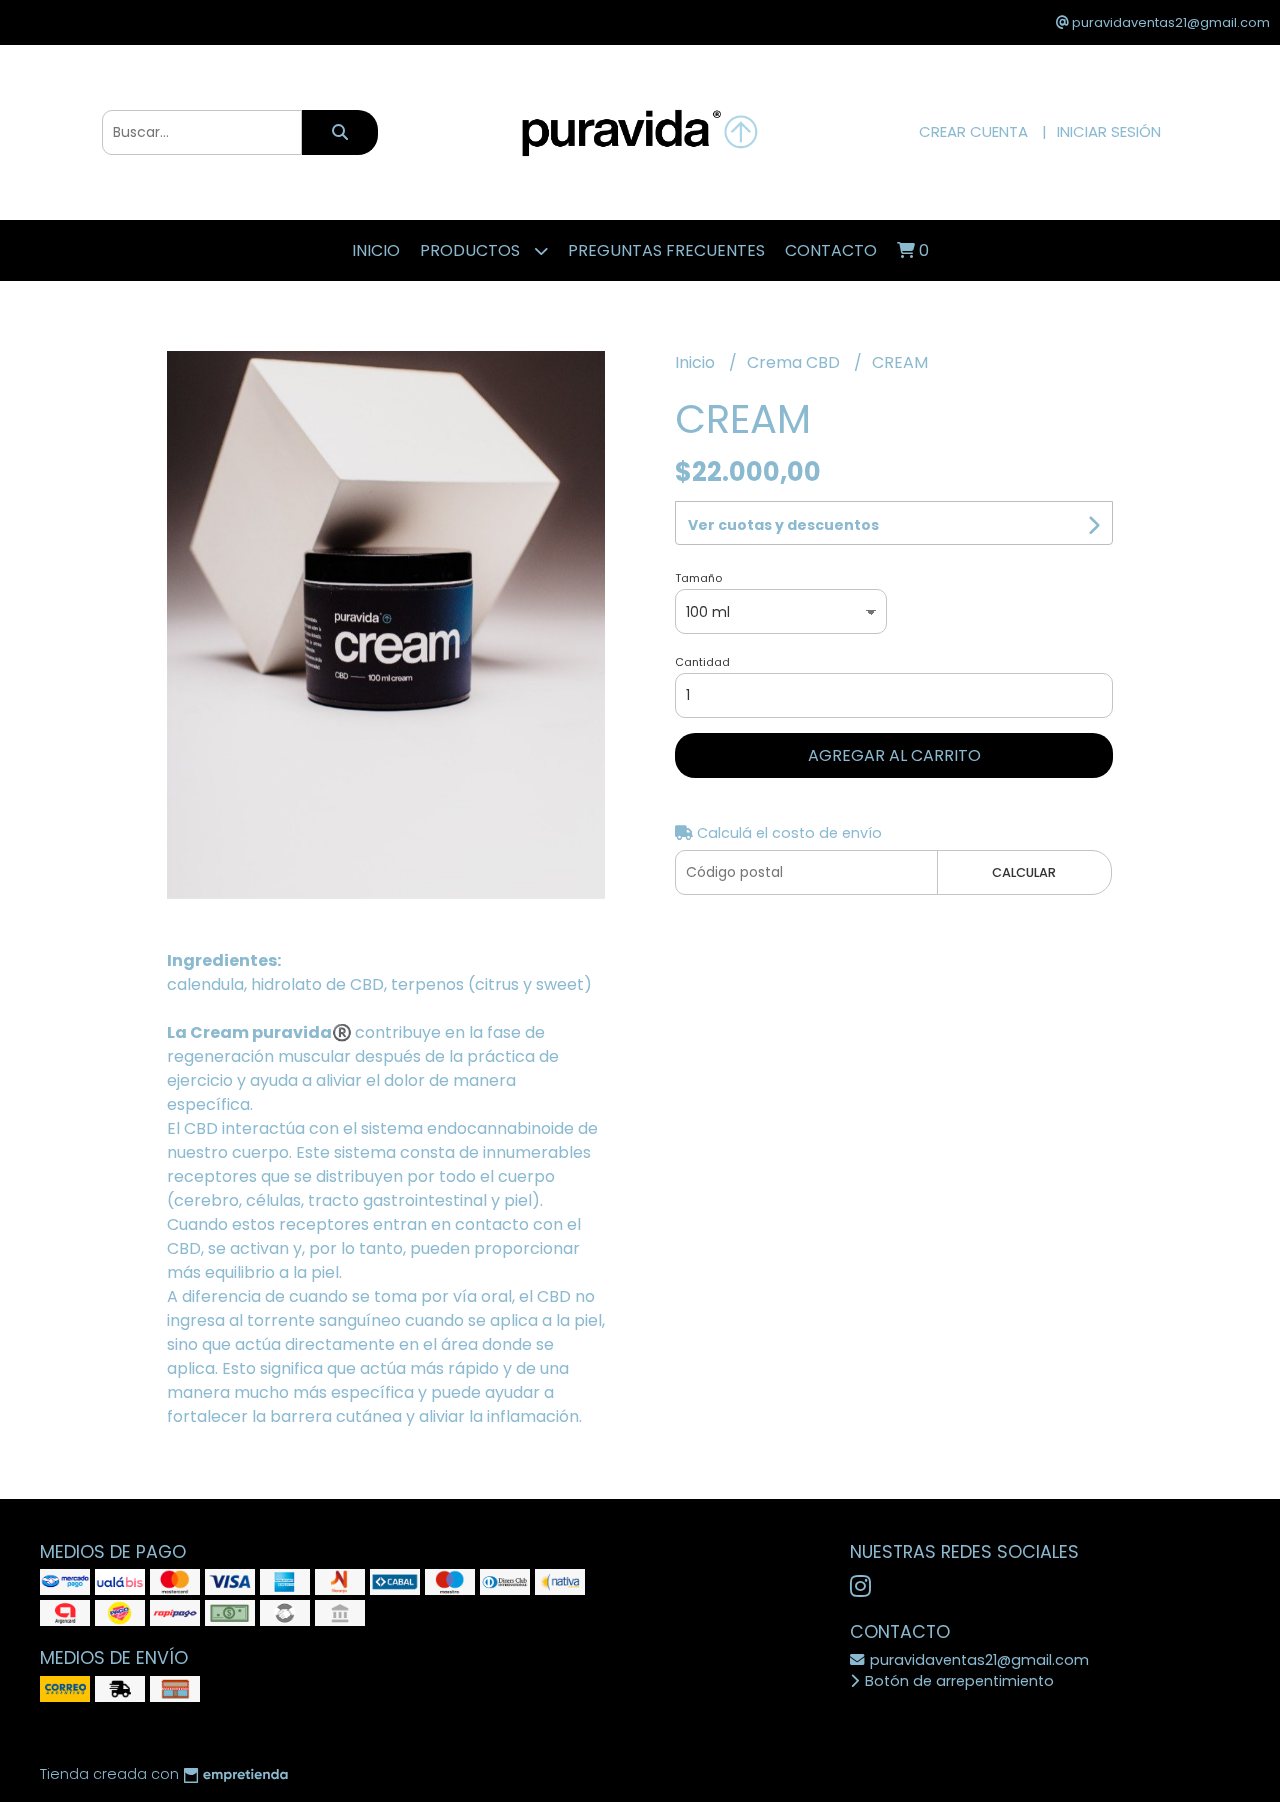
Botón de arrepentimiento (957, 1681)
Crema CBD (795, 362)
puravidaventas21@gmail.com (977, 1660)
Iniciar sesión (1109, 131)
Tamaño (698, 578)
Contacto (831, 250)
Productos (472, 250)
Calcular (1024, 872)
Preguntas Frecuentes (666, 250)
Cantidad (702, 662)
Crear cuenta (973, 131)
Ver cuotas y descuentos (783, 525)
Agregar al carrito (894, 755)
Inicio (376, 250)
